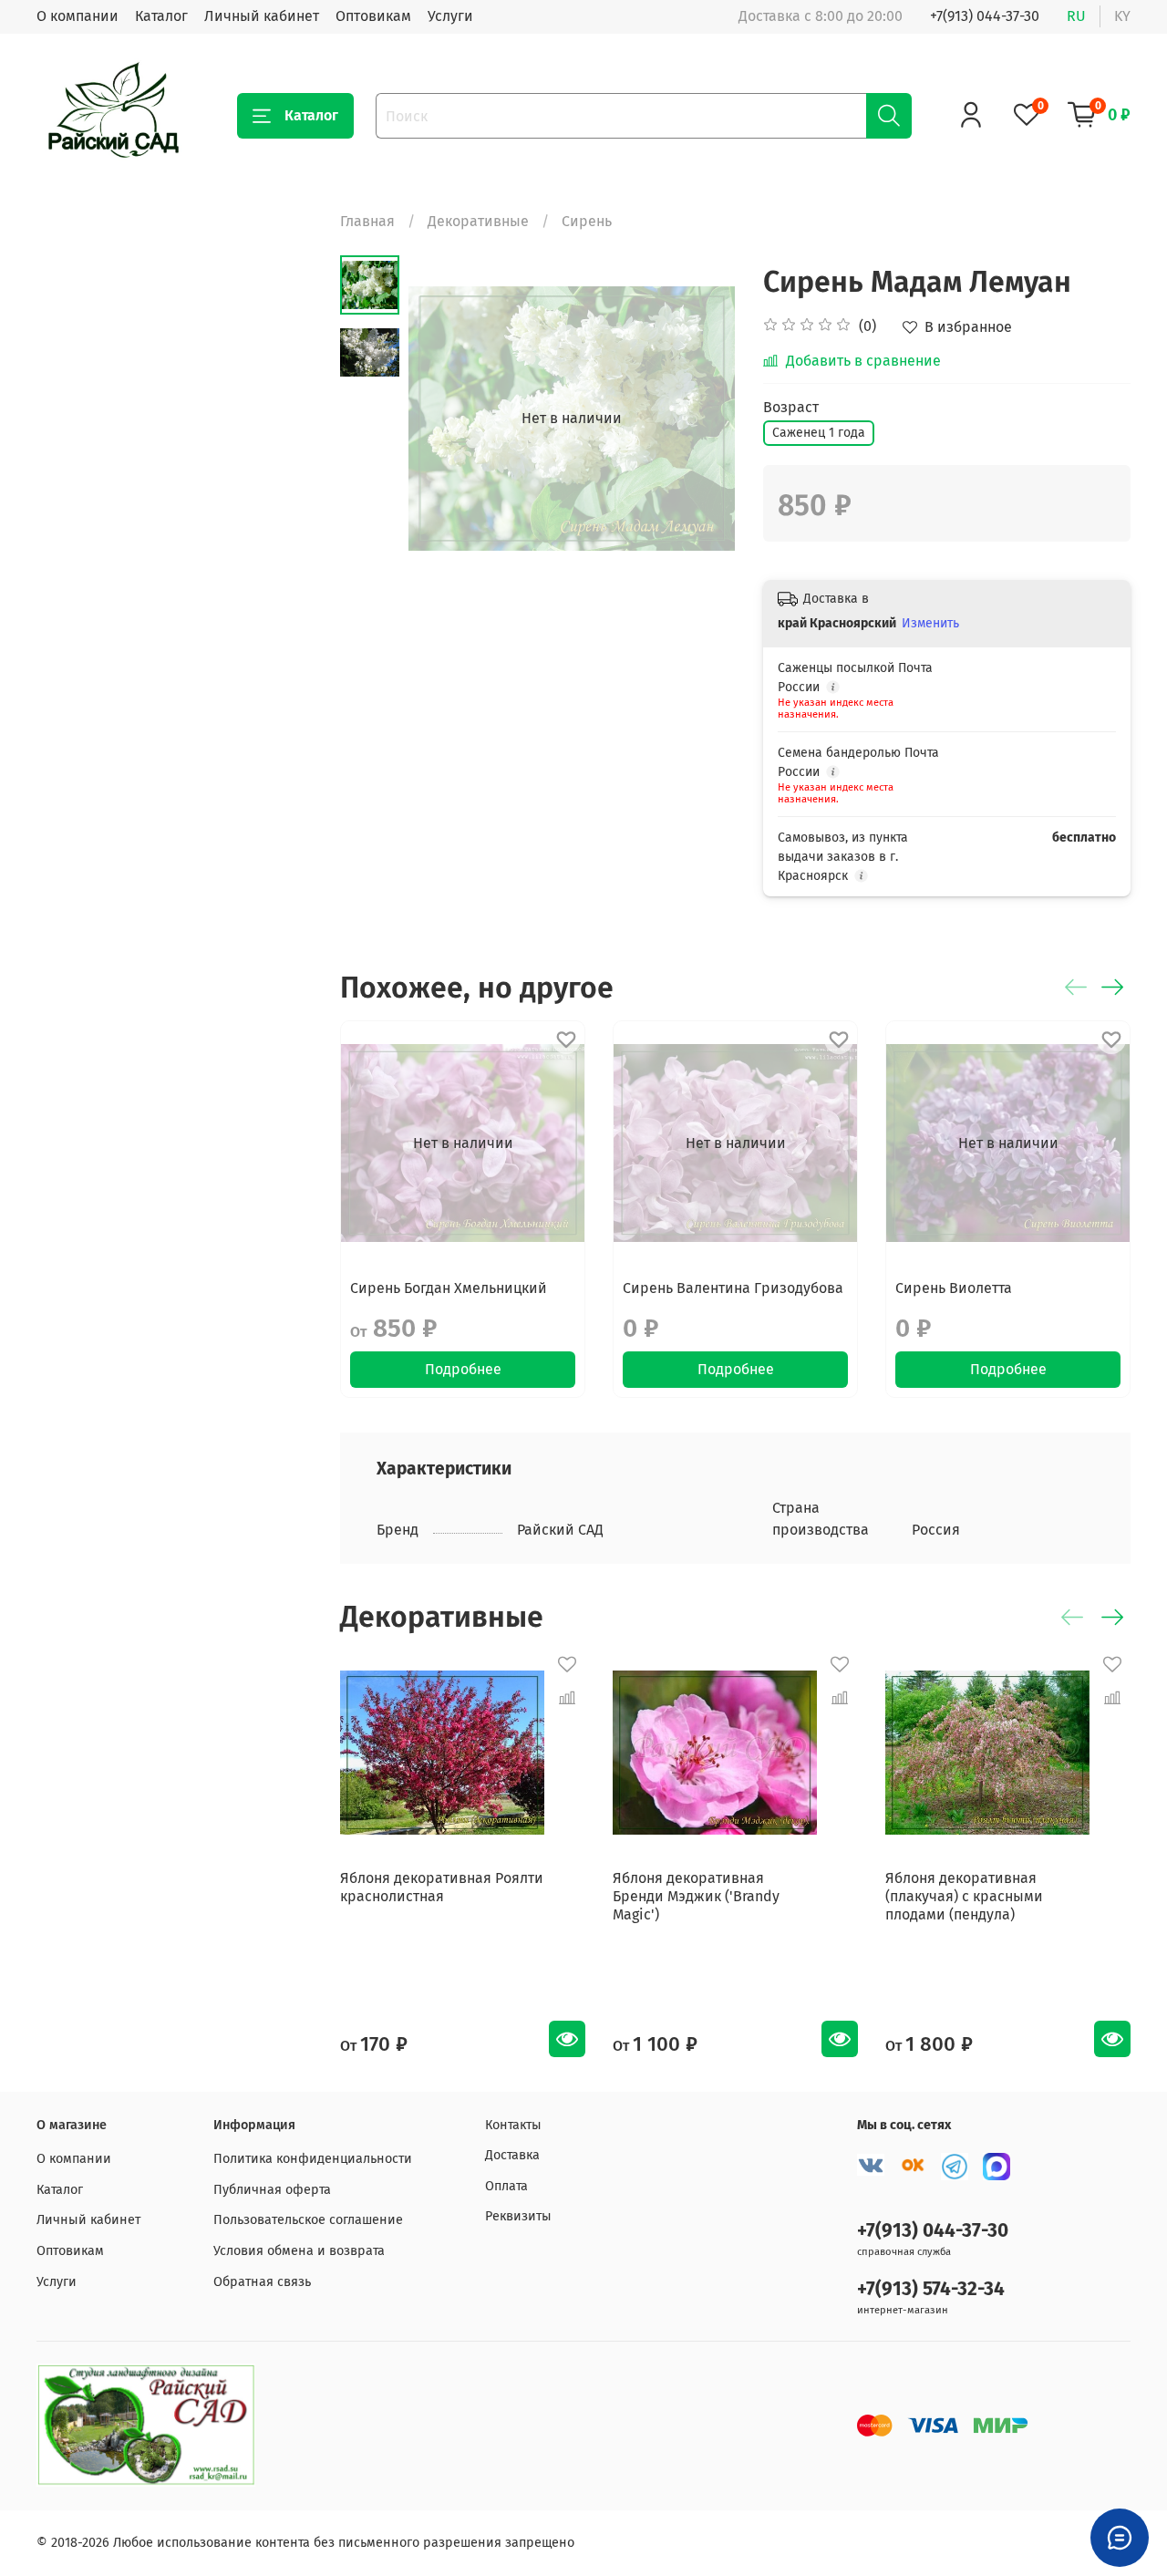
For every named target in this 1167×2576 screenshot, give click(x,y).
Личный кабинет (262, 16)
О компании (77, 16)
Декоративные (478, 221)
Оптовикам (373, 16)
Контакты (513, 2125)
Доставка (512, 2155)
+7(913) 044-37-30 (985, 16)
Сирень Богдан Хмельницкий (449, 1288)
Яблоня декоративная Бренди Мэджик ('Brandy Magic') (696, 1896)
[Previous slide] (445, 419)
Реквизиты (518, 2216)
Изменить (930, 623)
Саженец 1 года (819, 433)
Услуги (450, 16)
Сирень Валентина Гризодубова (733, 1288)
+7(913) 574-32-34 (931, 2289)
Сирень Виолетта (954, 1288)
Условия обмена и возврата (299, 2251)
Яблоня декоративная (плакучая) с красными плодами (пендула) (964, 1896)
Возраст (791, 407)
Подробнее (463, 1369)
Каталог (161, 16)
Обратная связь (262, 2282)
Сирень (587, 221)
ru (1076, 16)
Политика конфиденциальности (313, 2159)
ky (1122, 16)
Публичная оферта (272, 2190)
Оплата (506, 2186)
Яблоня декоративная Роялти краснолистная (442, 1887)
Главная (367, 221)
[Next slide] (699, 419)
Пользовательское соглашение (308, 2220)
